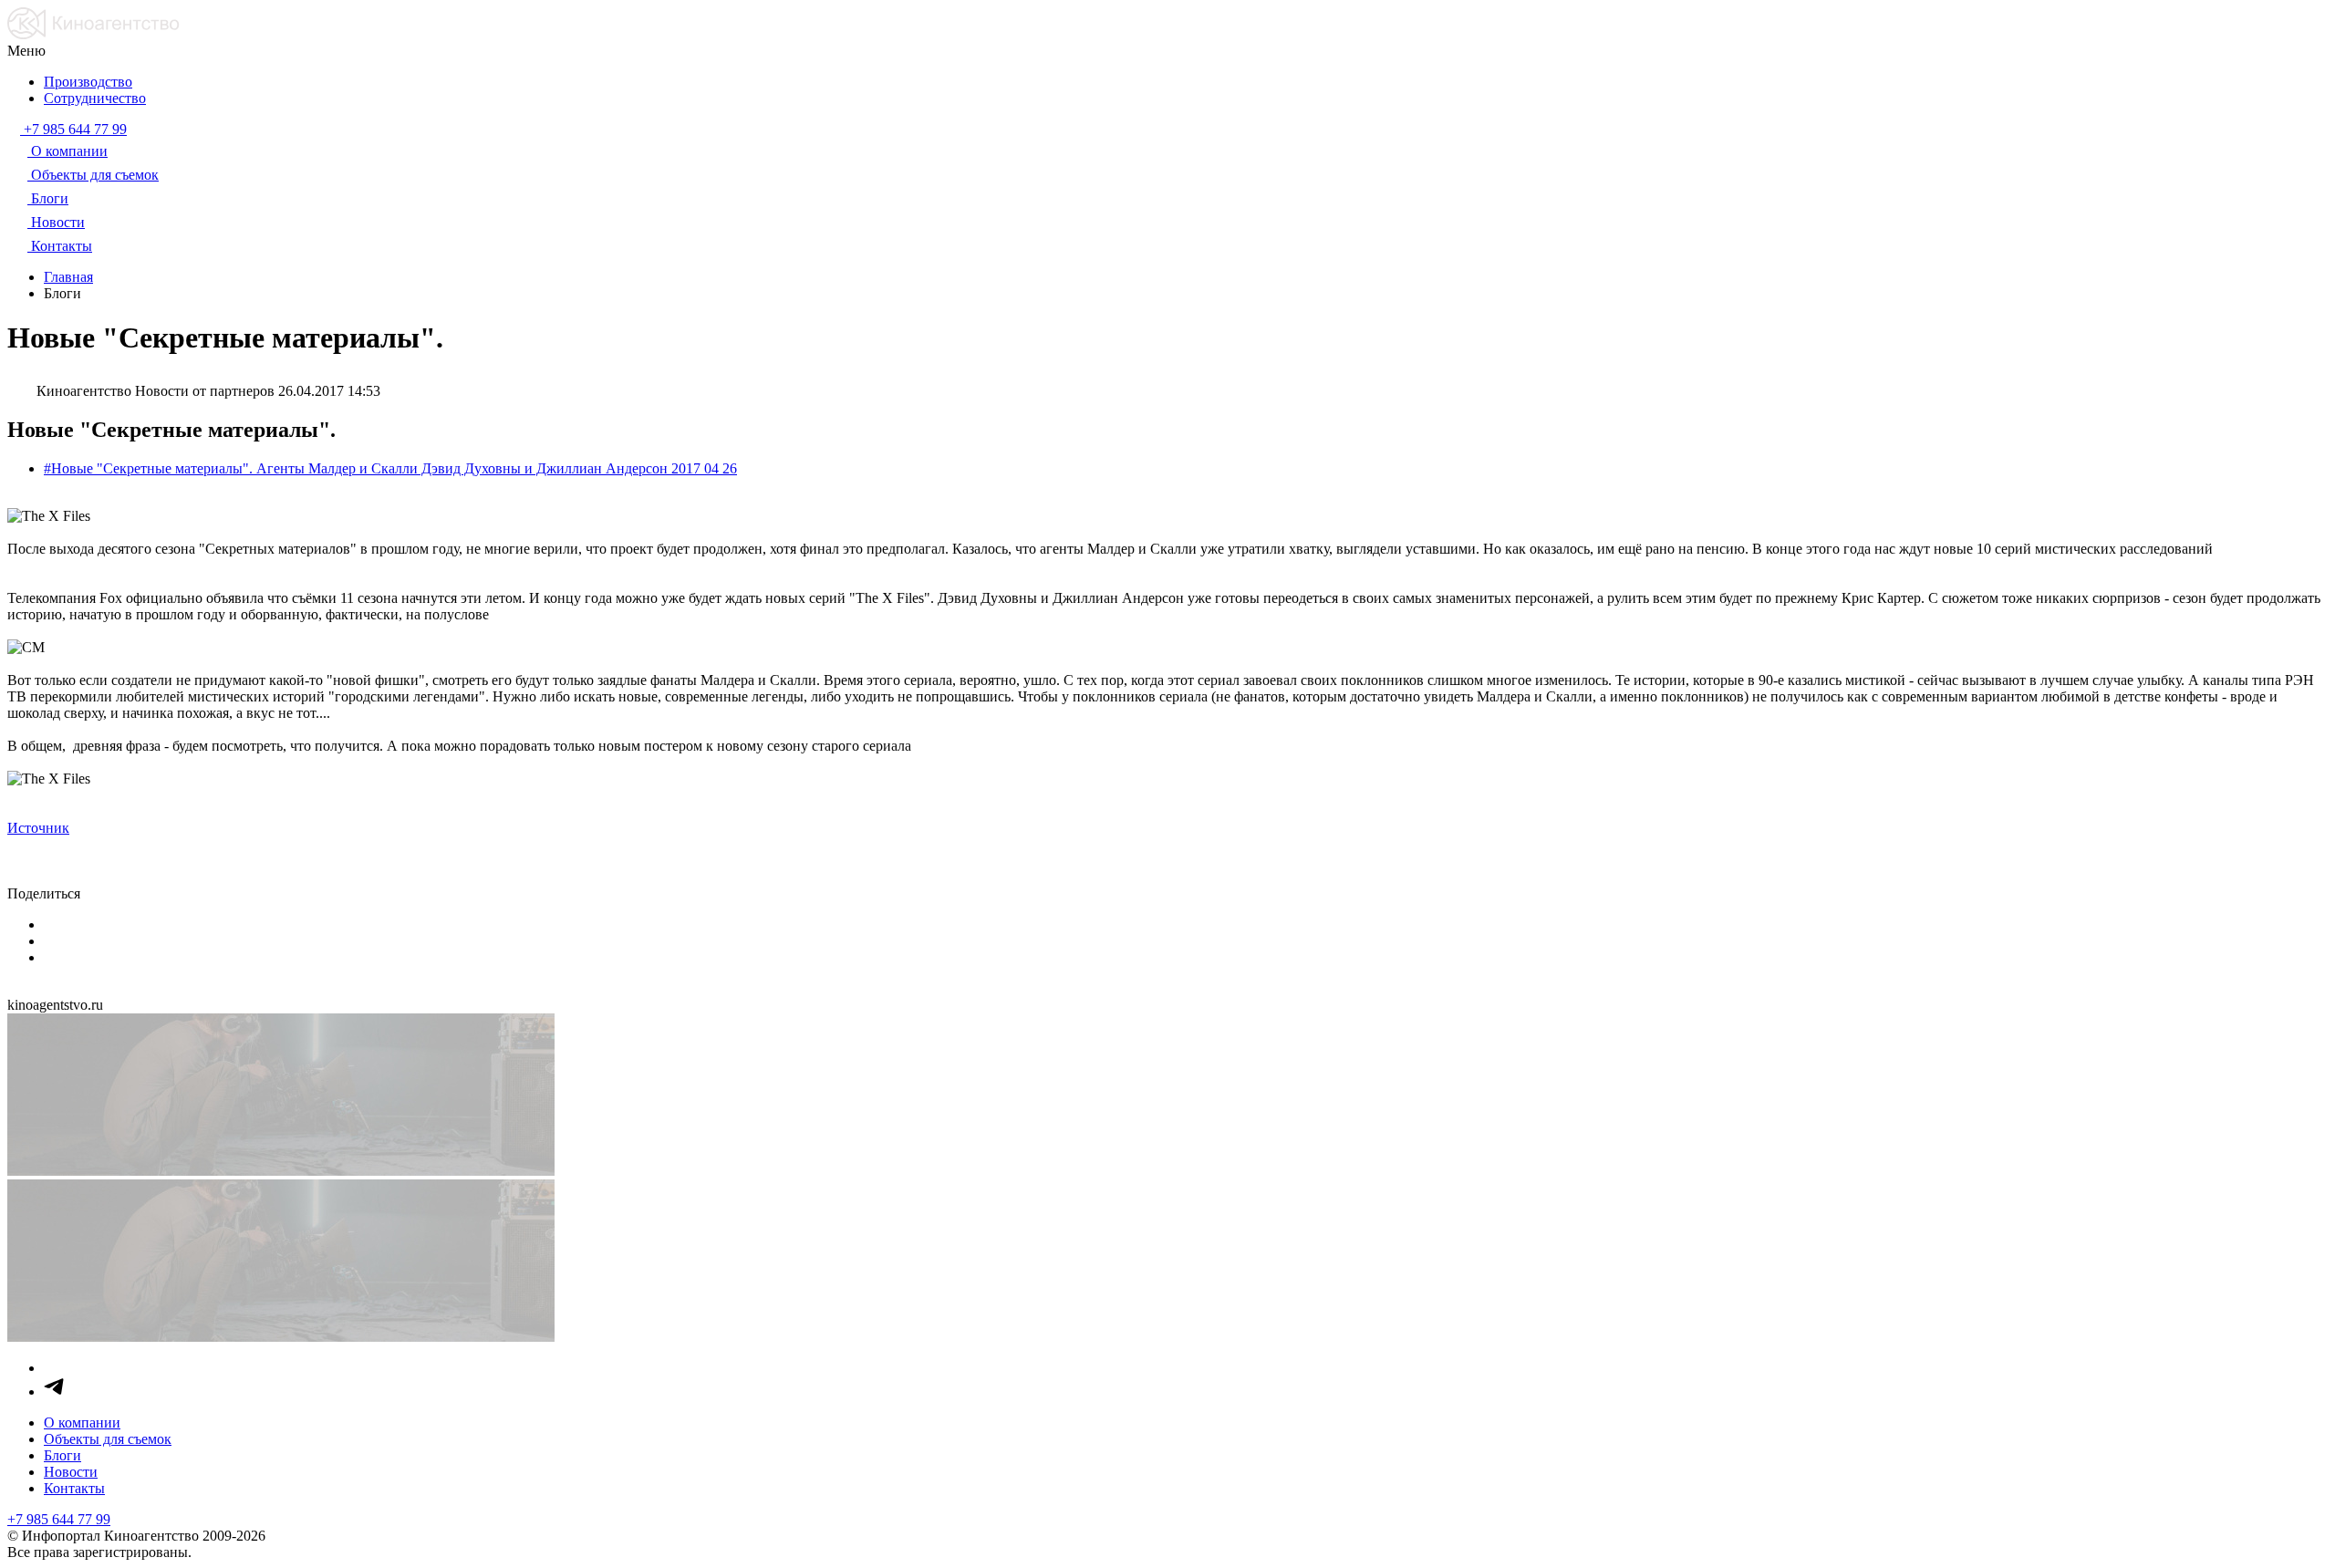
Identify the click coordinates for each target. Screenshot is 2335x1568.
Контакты (74, 1488)
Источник (38, 828)
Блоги (62, 1455)
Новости (71, 1472)
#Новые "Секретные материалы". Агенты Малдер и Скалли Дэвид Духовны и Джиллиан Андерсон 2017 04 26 (390, 468)
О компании (82, 1423)
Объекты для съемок (108, 1439)
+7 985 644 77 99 (59, 1519)
